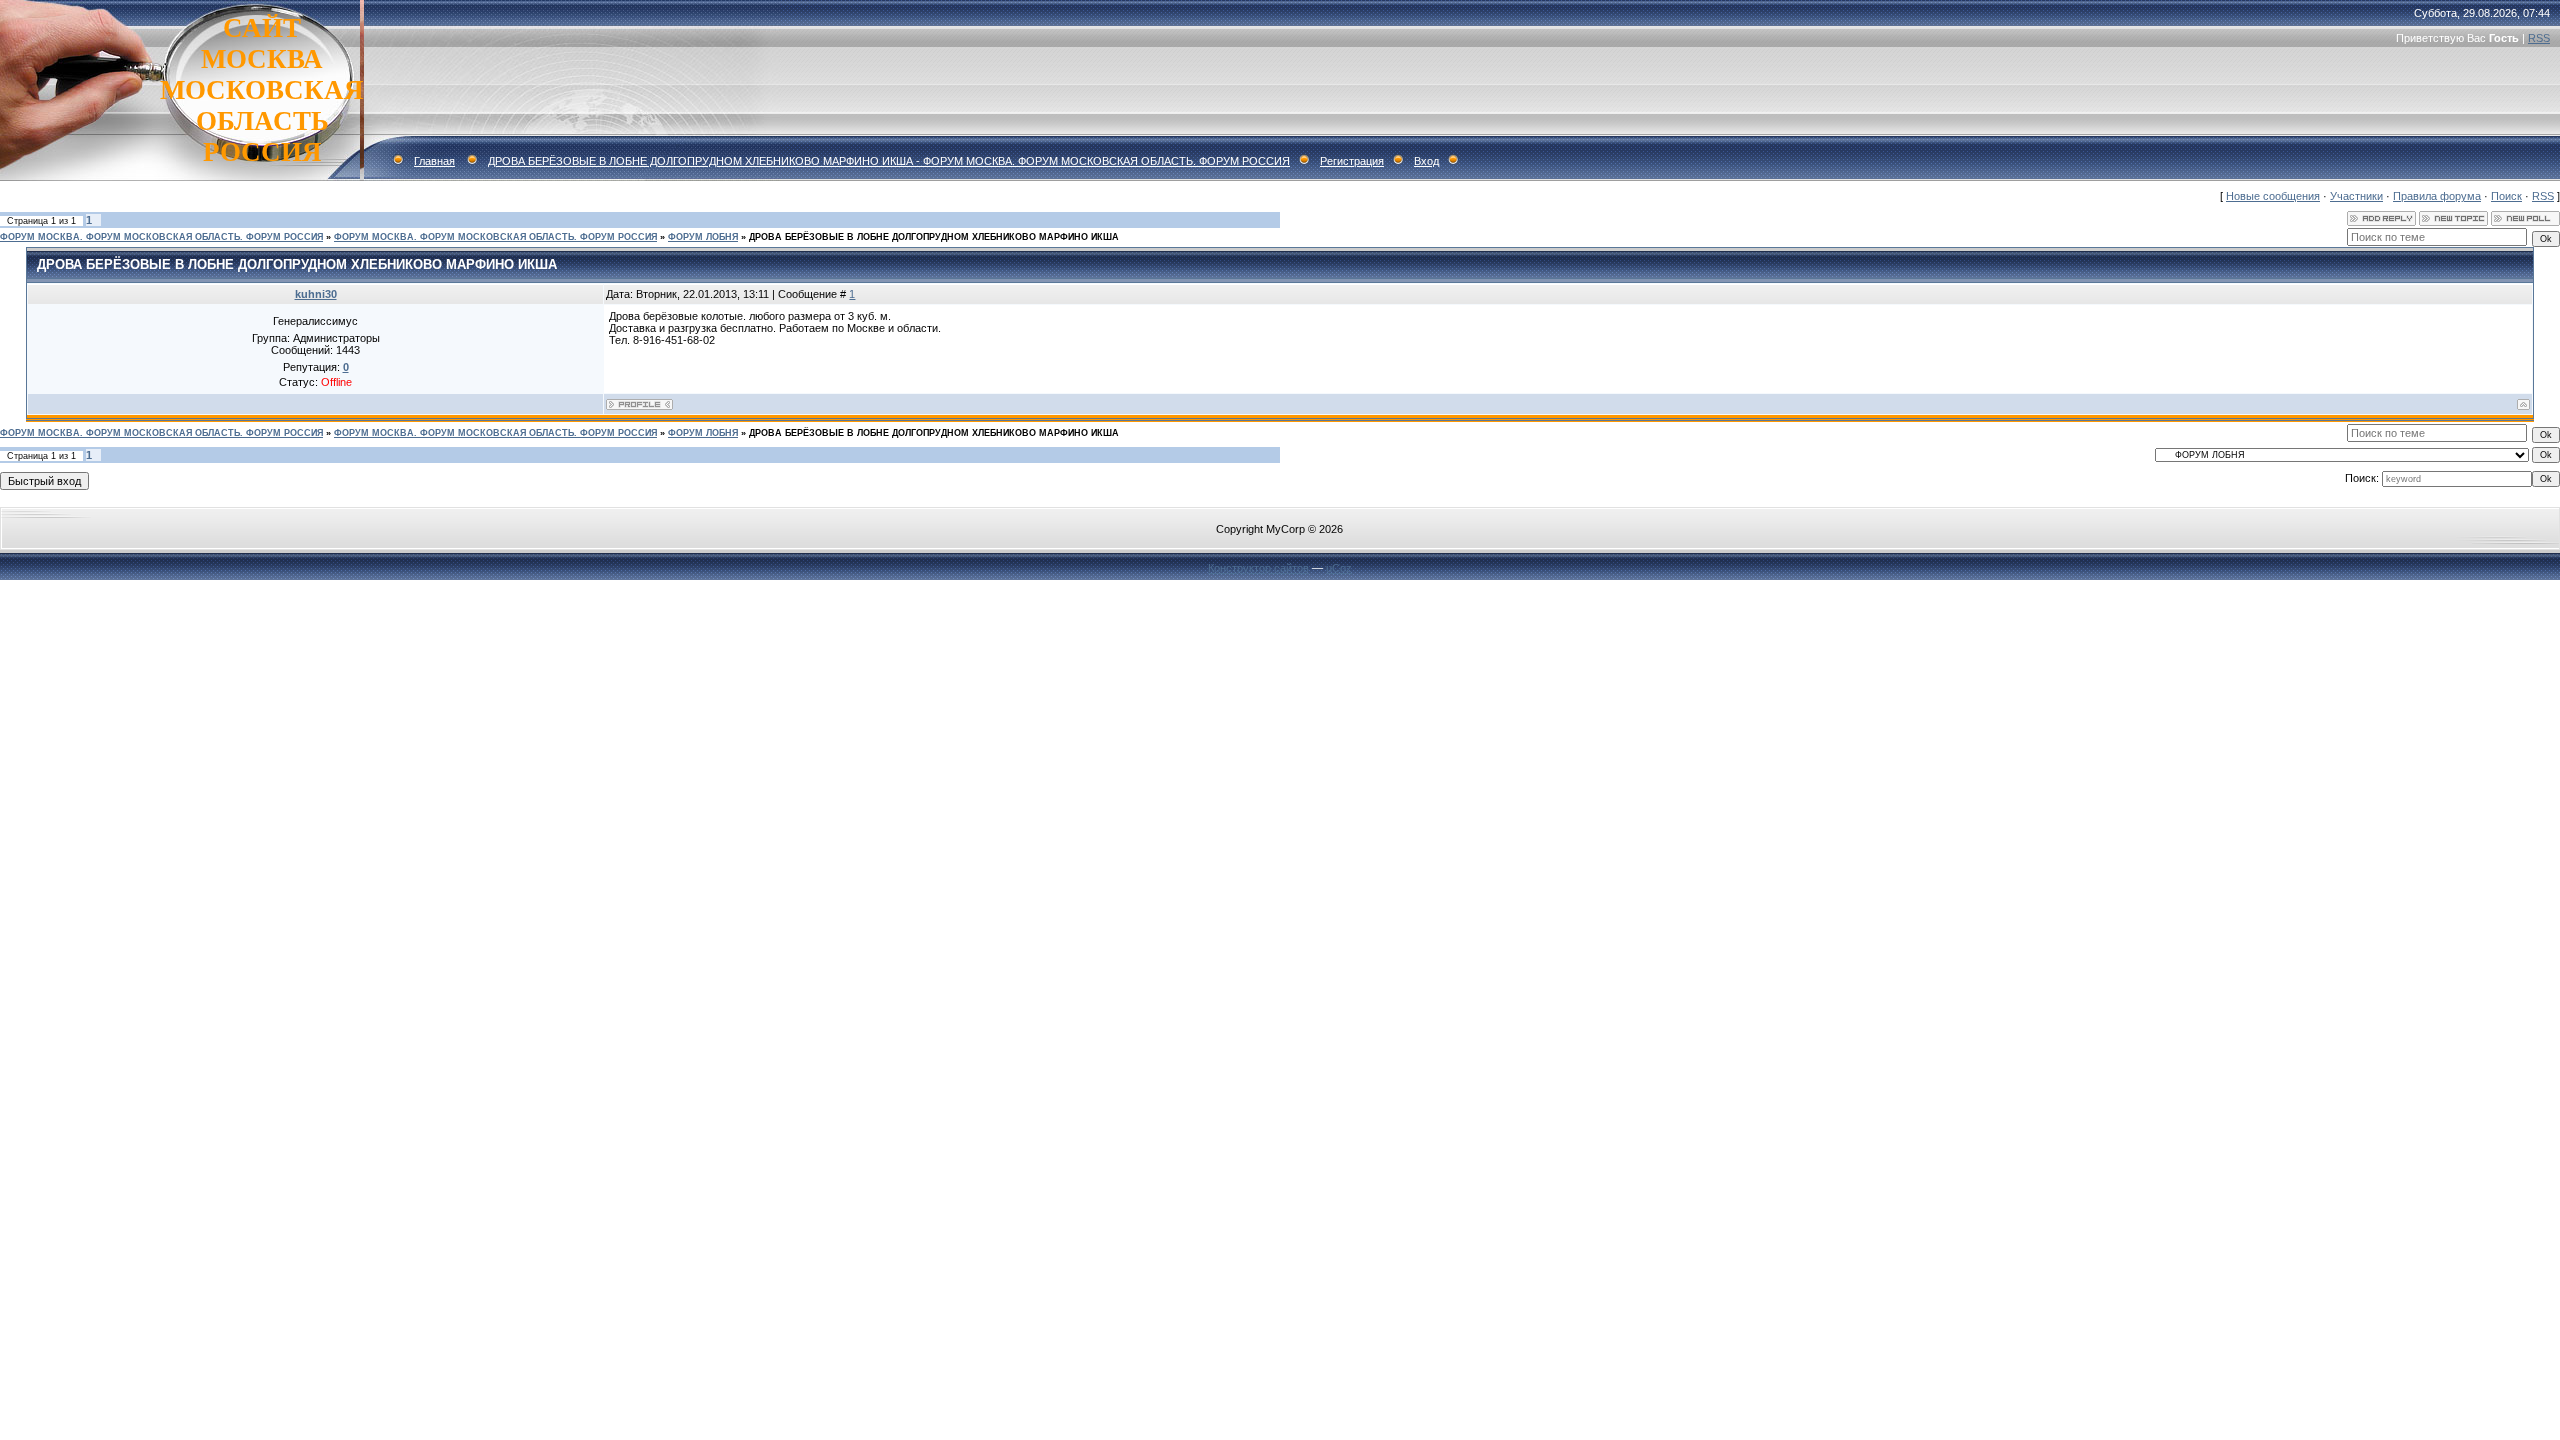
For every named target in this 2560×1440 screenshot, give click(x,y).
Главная (434, 161)
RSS (2539, 38)
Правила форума (2437, 196)
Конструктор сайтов (1258, 568)
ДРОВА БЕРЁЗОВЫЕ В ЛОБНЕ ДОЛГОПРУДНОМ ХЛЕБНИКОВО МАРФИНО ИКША (934, 237)
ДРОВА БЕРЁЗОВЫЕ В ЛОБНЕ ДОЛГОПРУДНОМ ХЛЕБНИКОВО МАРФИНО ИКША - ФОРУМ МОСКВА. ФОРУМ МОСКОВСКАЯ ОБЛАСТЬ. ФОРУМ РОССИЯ (889, 161)
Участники (2356, 196)
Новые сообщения (2273, 196)
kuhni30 (316, 294)
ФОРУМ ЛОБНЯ (703, 237)
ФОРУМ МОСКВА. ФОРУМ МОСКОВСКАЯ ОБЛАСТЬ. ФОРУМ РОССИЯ (161, 237)
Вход (1426, 161)
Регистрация (1352, 161)
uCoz (1339, 568)
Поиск (2506, 196)
